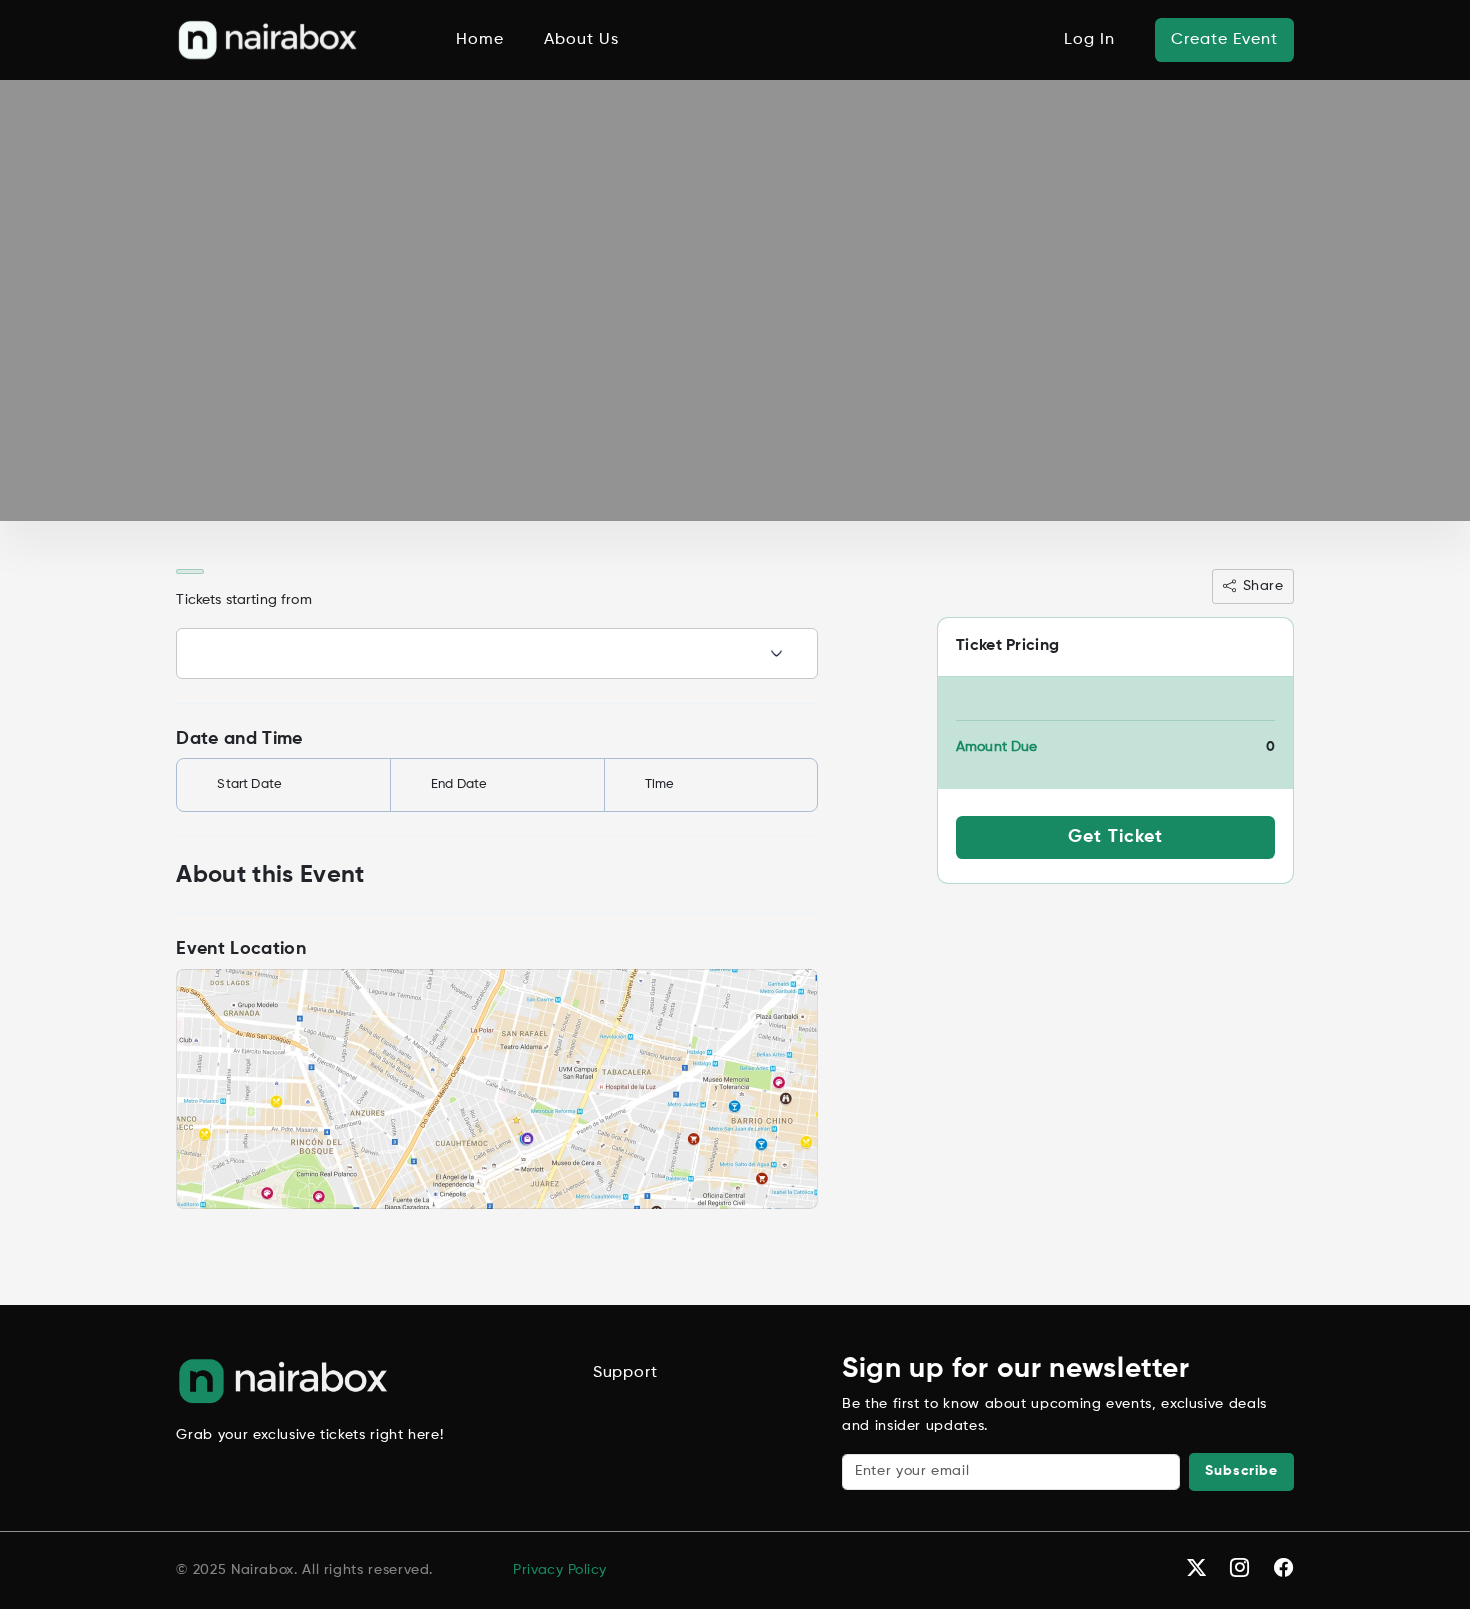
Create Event (1224, 40)
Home (480, 40)
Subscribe (1241, 1471)
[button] (268, 40)
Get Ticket (1115, 837)
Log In (1089, 40)
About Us (581, 40)
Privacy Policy (560, 1570)
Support (625, 1373)
